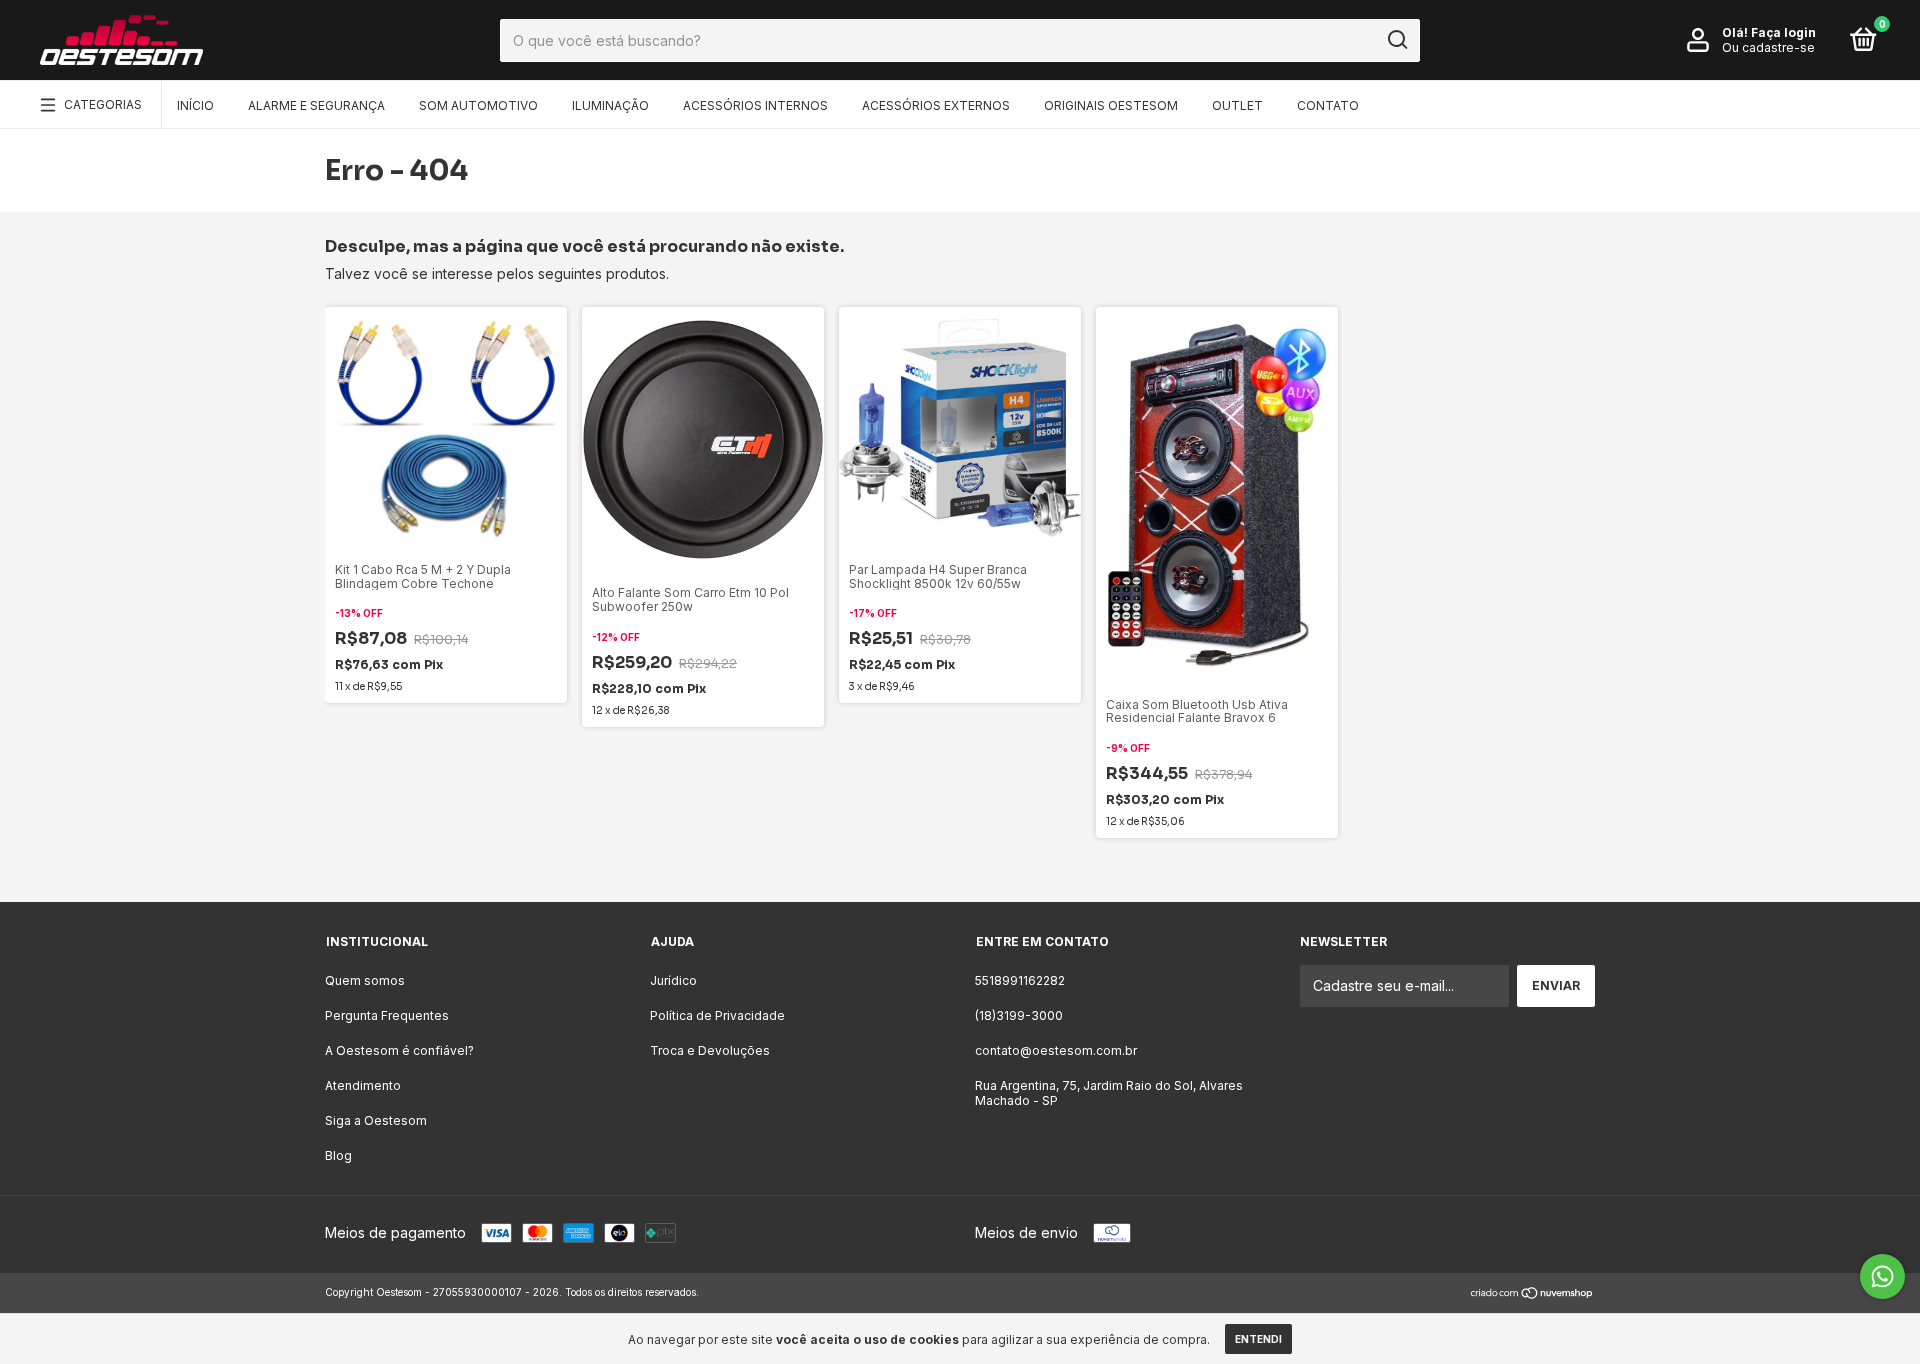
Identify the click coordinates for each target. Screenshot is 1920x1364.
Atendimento (363, 1085)
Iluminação (610, 105)
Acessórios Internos (755, 105)
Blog (338, 1155)
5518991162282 (1020, 980)
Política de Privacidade (717, 1015)
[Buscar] (1396, 40)
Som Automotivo (478, 105)
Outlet (1237, 105)
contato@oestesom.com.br (1056, 1050)
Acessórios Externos (936, 105)
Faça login (1783, 32)
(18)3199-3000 (1019, 1015)
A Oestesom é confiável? (399, 1050)
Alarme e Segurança (316, 105)
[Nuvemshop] (1532, 1294)
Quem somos (365, 980)
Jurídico (673, 980)
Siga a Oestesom (376, 1120)
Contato (1328, 105)
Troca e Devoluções (710, 1050)
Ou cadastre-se (1768, 47)
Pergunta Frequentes (387, 1015)
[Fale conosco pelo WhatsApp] (1882, 1276)
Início (195, 105)
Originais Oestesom (1111, 105)
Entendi (1258, 1339)
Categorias (103, 104)
